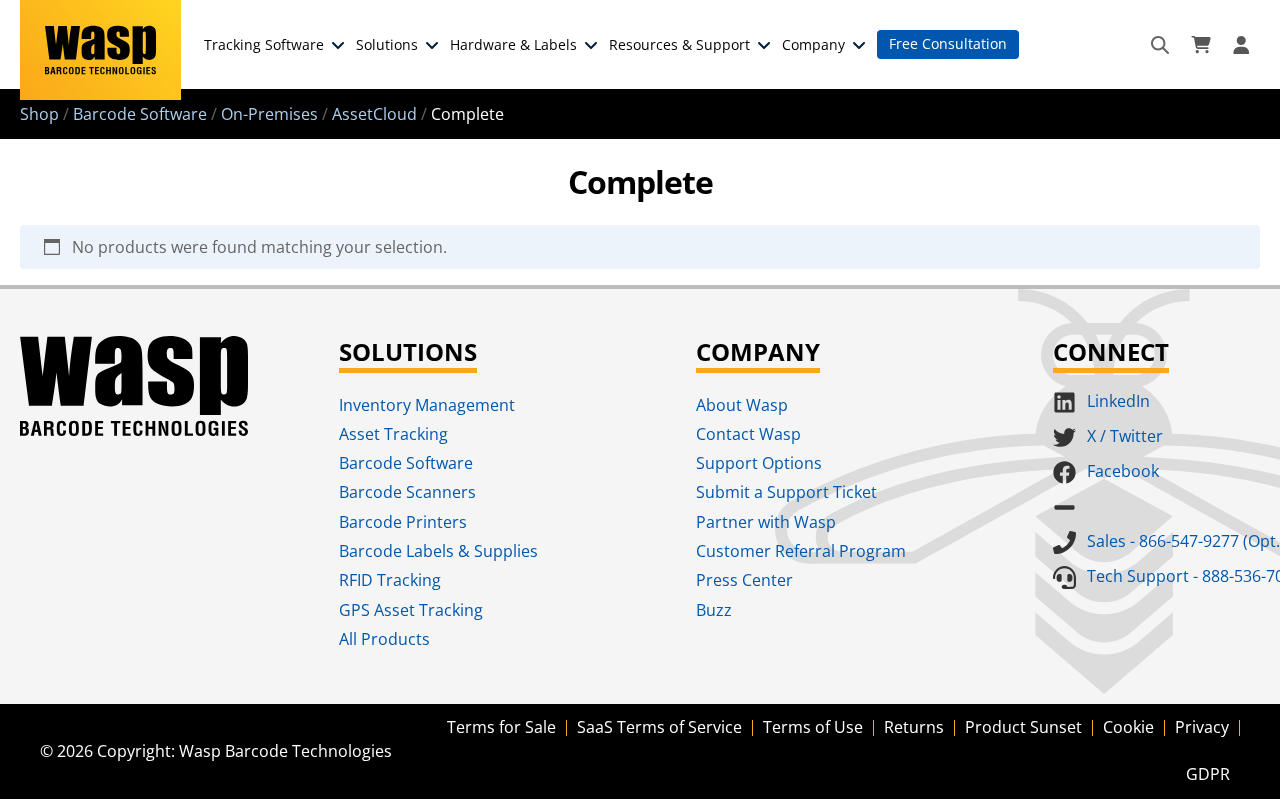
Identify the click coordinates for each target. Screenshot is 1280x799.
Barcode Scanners (407, 492)
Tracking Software (264, 44)
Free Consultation (948, 43)
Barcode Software (140, 114)
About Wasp (742, 405)
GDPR (1208, 774)
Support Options (759, 463)
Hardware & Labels (513, 44)
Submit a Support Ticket (786, 492)
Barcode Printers (403, 522)
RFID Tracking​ (390, 580)
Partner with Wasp (766, 522)
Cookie (1128, 727)
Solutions (387, 44)
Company (813, 44)
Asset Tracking (393, 434)
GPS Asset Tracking (411, 610)
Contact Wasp (748, 434)
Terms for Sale (501, 727)
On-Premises (269, 114)
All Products (384, 639)
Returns (914, 727)
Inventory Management (427, 405)
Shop (39, 114)
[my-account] (1244, 45)
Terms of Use (813, 727)
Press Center (744, 580)
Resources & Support (679, 44)
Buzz (714, 610)
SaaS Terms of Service (659, 727)
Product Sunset (1023, 727)
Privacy (1202, 727)
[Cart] (1201, 45)
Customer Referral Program (801, 551)
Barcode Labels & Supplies (438, 551)
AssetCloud (374, 114)
